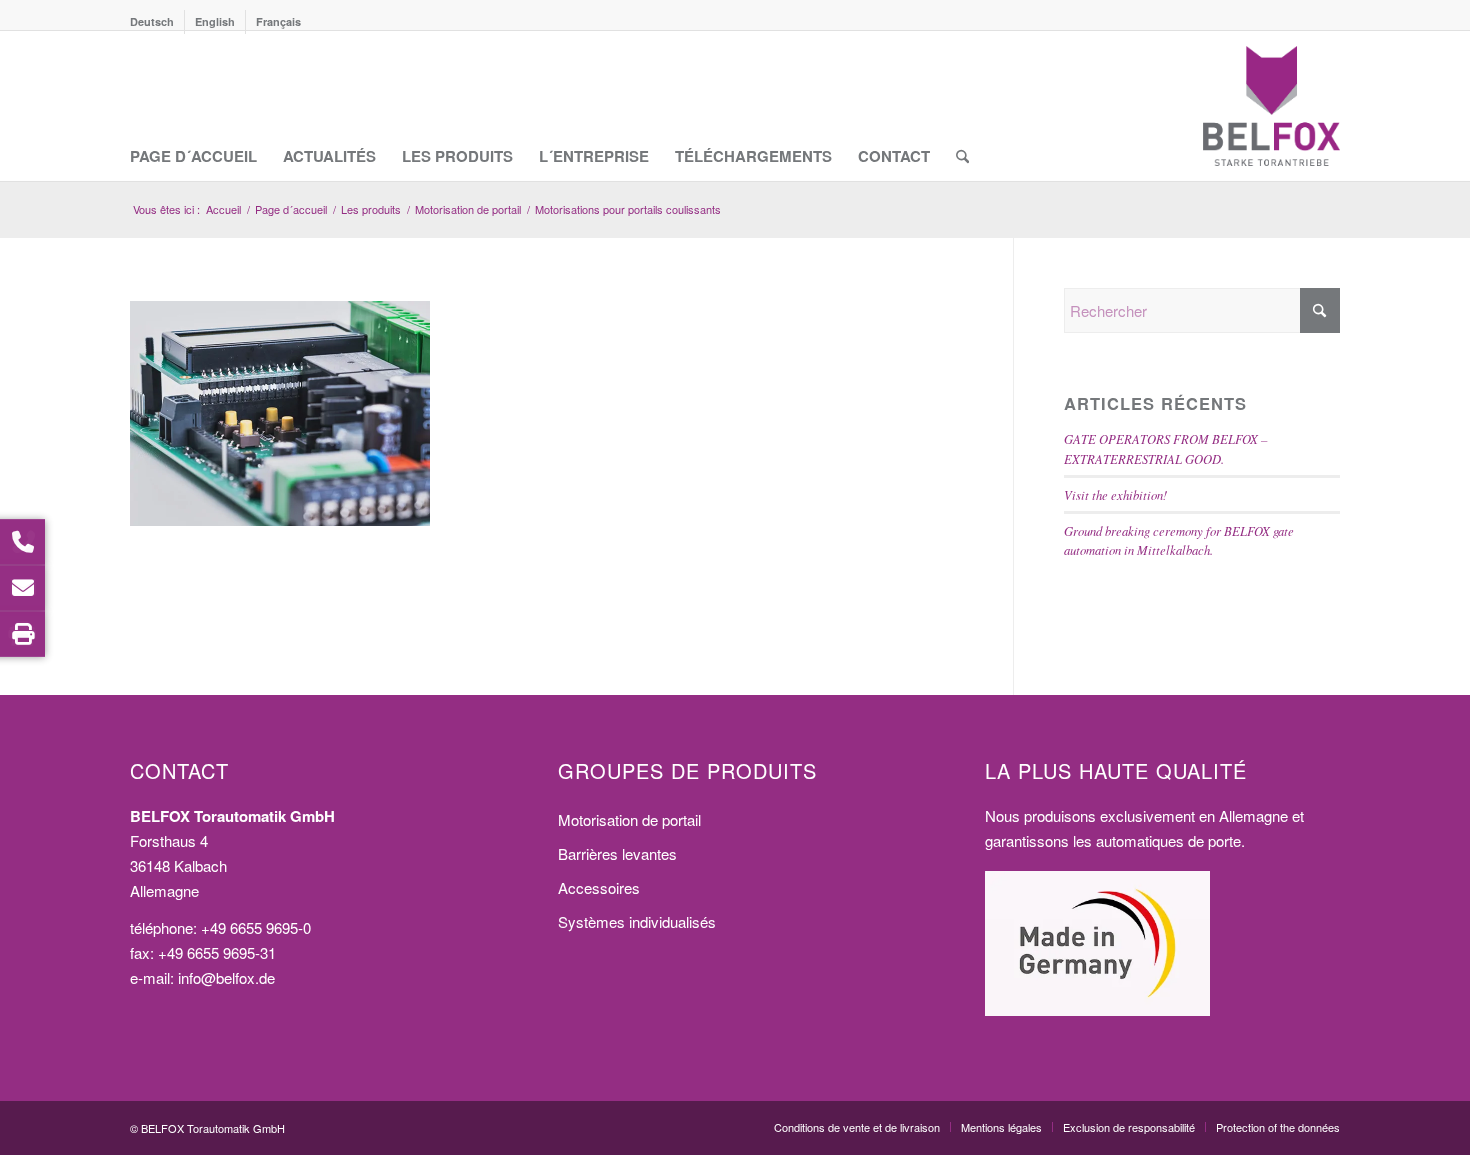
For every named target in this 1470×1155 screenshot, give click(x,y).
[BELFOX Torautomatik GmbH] (1271, 106)
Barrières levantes (617, 853)
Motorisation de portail (629, 819)
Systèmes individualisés (637, 921)
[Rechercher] (962, 106)
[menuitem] (157, 22)
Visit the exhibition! (1115, 494)
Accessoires (599, 887)
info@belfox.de (226, 977)
